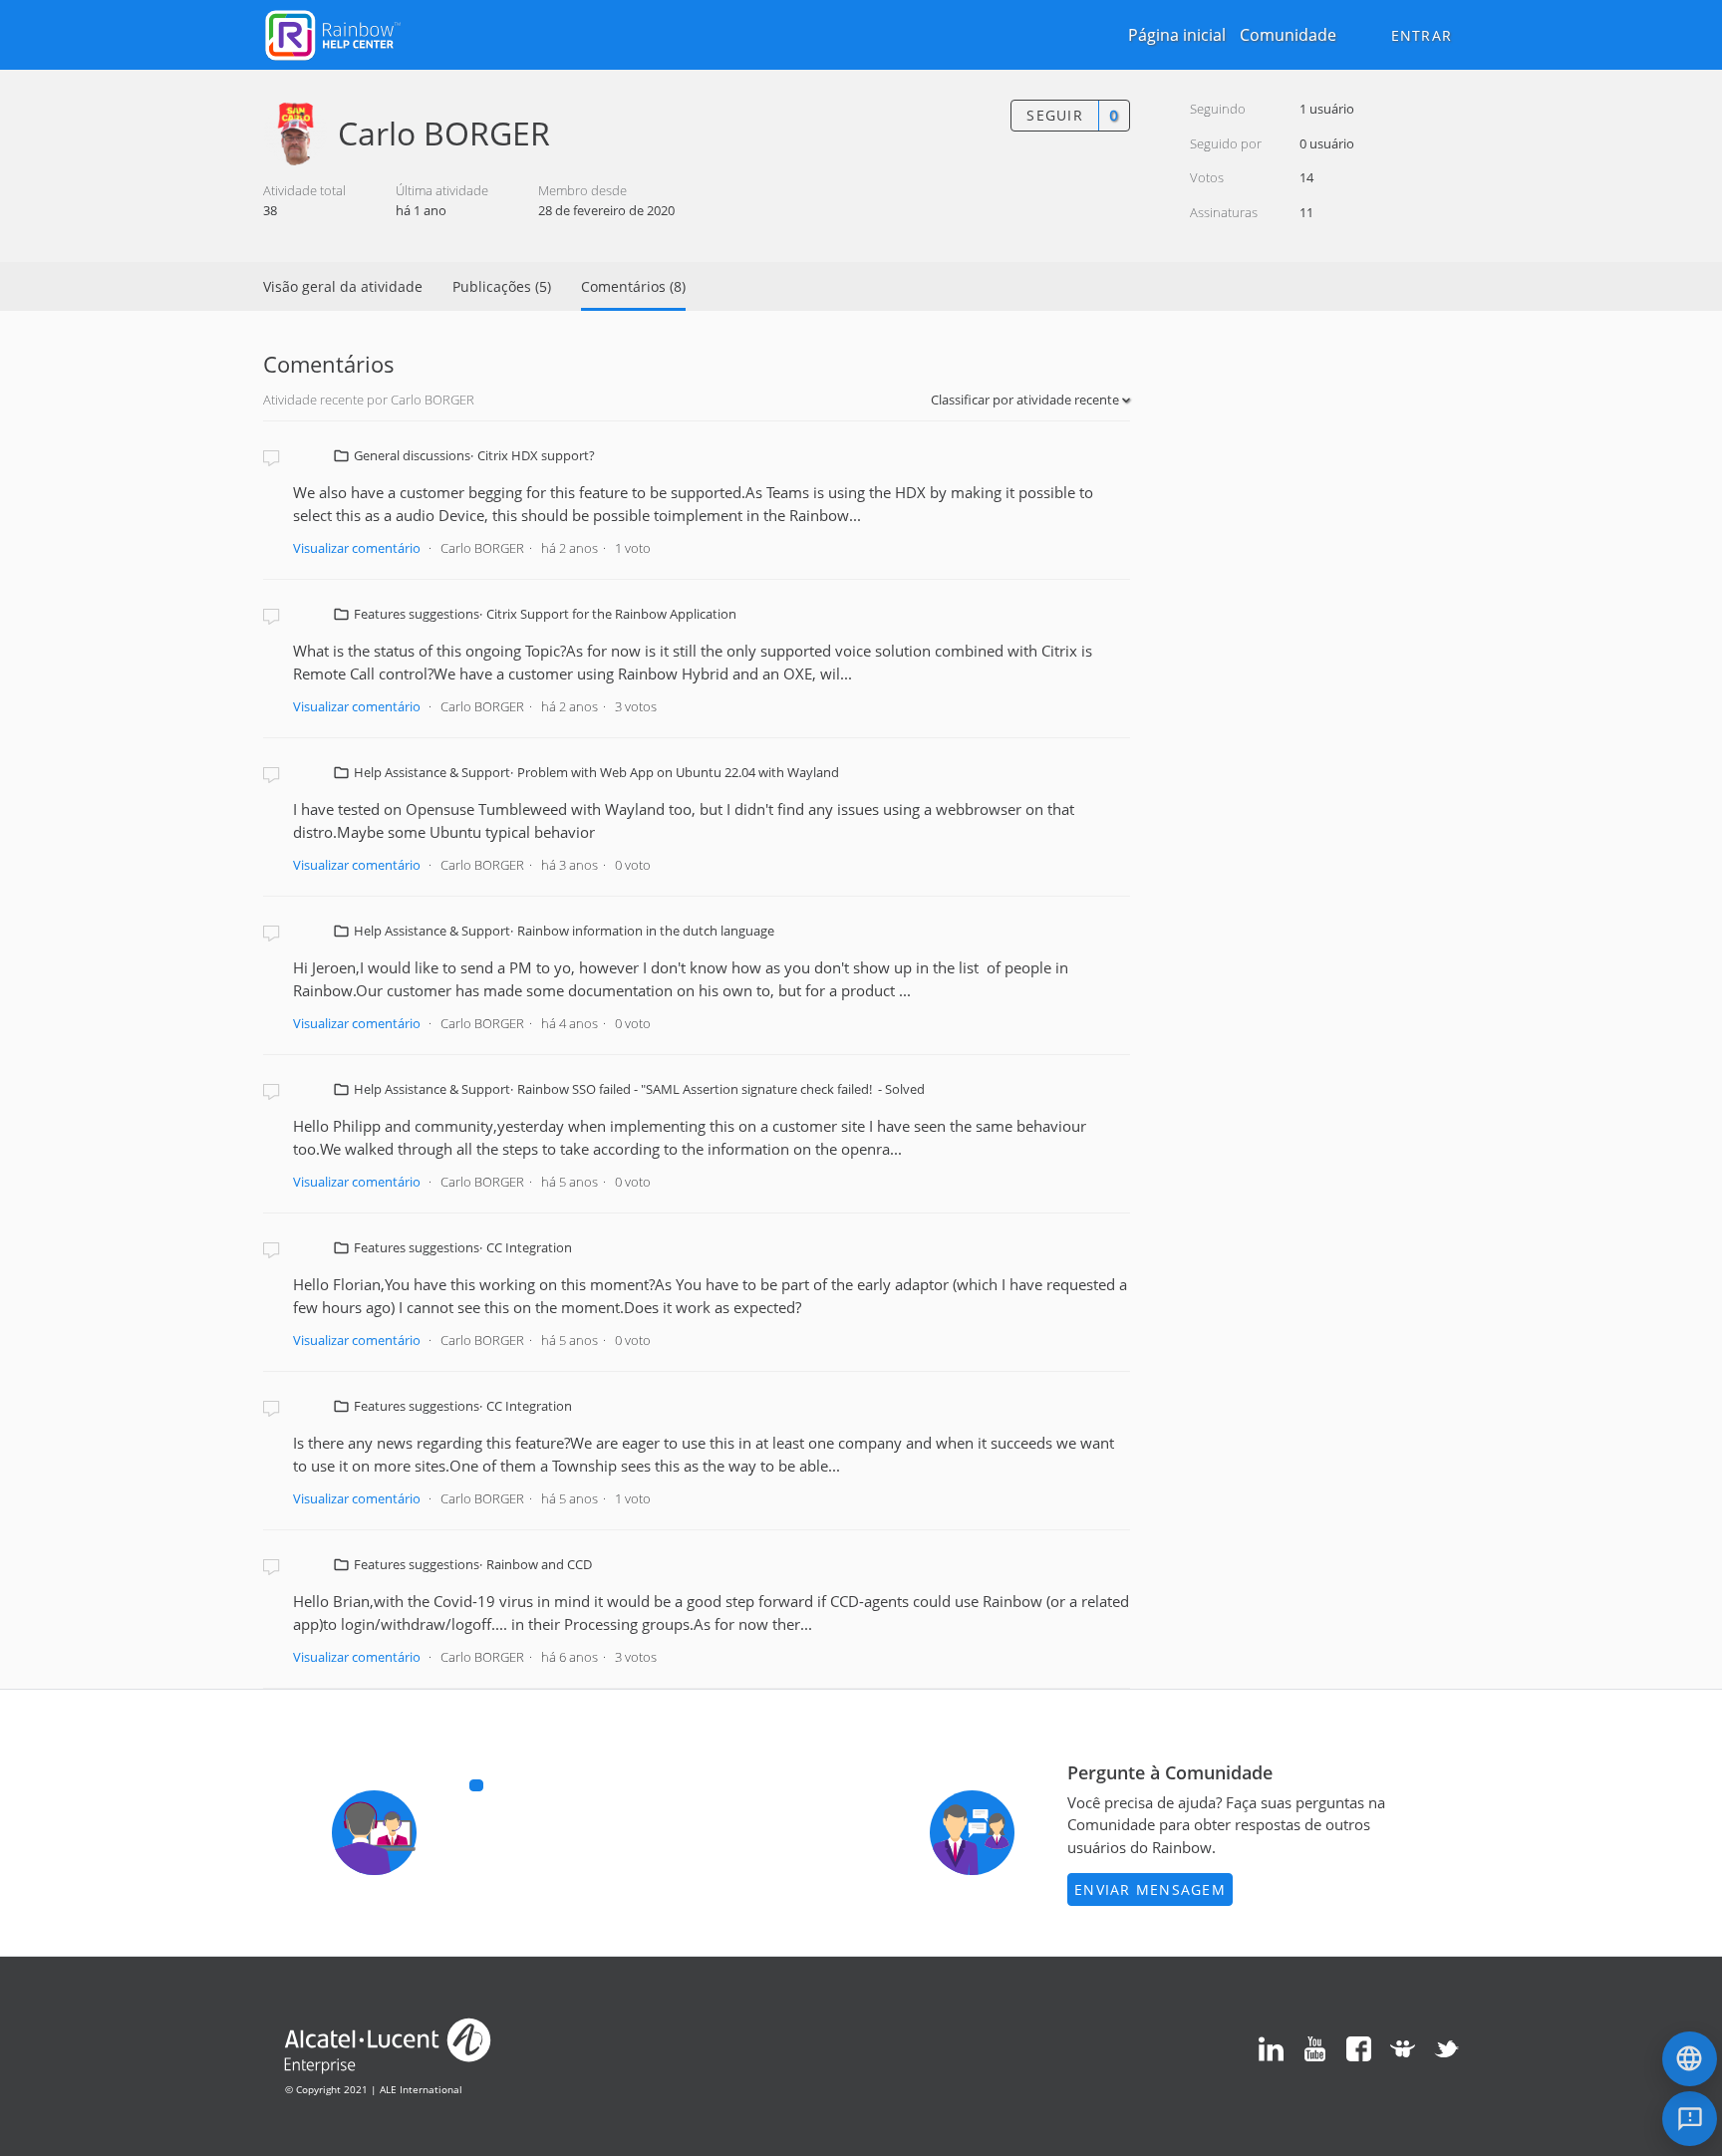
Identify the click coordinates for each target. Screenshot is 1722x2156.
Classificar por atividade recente (1026, 400)
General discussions (412, 455)
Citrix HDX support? (536, 455)
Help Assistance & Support (432, 772)
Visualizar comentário (357, 548)
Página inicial (1177, 35)
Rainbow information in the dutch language (646, 931)
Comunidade (1288, 35)
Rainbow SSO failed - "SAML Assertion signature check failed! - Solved (721, 1089)
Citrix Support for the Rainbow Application (611, 614)
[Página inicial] (333, 33)
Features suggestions (417, 614)
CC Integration (529, 1247)
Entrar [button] (1422, 35)
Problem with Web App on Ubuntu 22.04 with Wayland (678, 772)
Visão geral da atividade (343, 286)
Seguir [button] (1055, 115)
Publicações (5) (502, 286)
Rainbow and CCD (539, 1564)
